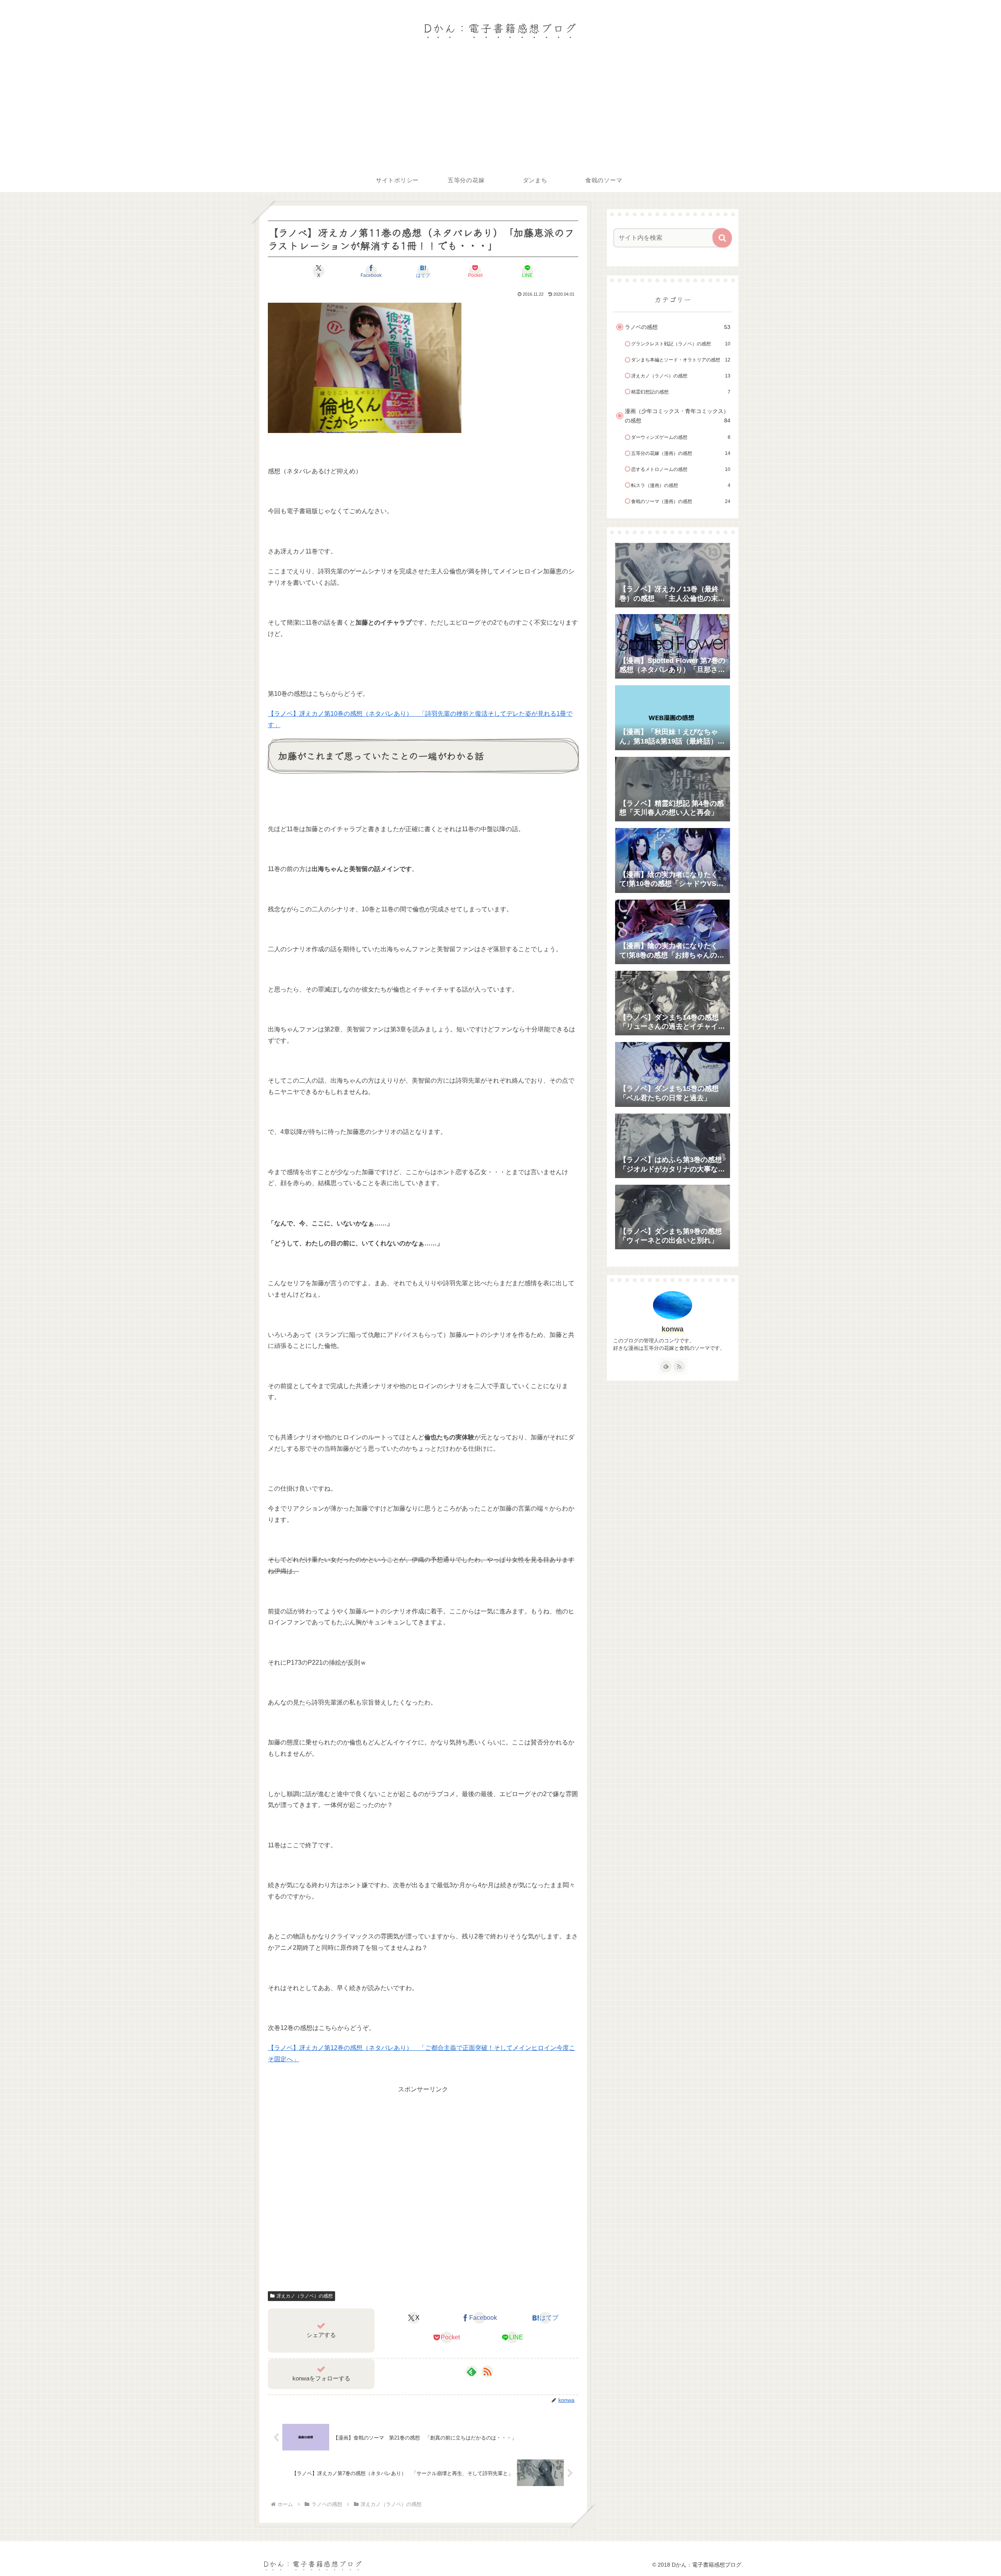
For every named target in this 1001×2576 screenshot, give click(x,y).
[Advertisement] (500, 110)
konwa (673, 1329)
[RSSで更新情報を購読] (487, 2371)
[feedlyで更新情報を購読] (472, 2371)
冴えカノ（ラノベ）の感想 (305, 2296)
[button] (722, 238)
